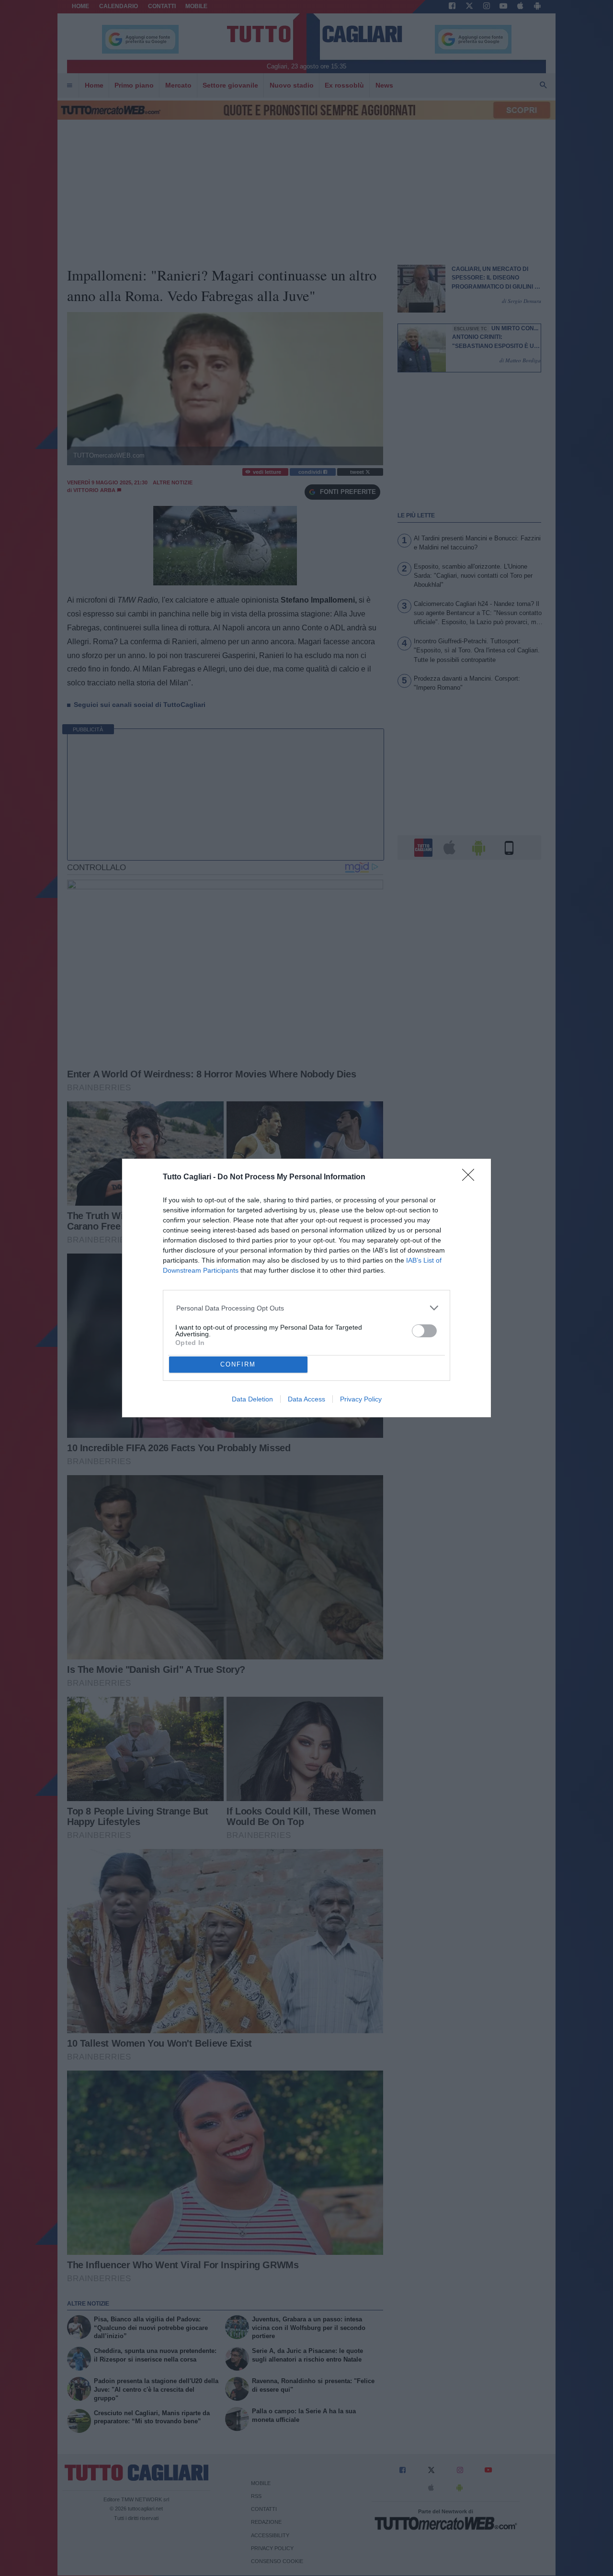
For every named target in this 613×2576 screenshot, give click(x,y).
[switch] (424, 1331)
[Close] (471, 1178)
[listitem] (307, 1308)
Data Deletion (252, 1399)
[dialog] (306, 1288)
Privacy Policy (361, 1399)
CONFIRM (238, 1364)
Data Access (306, 1399)
